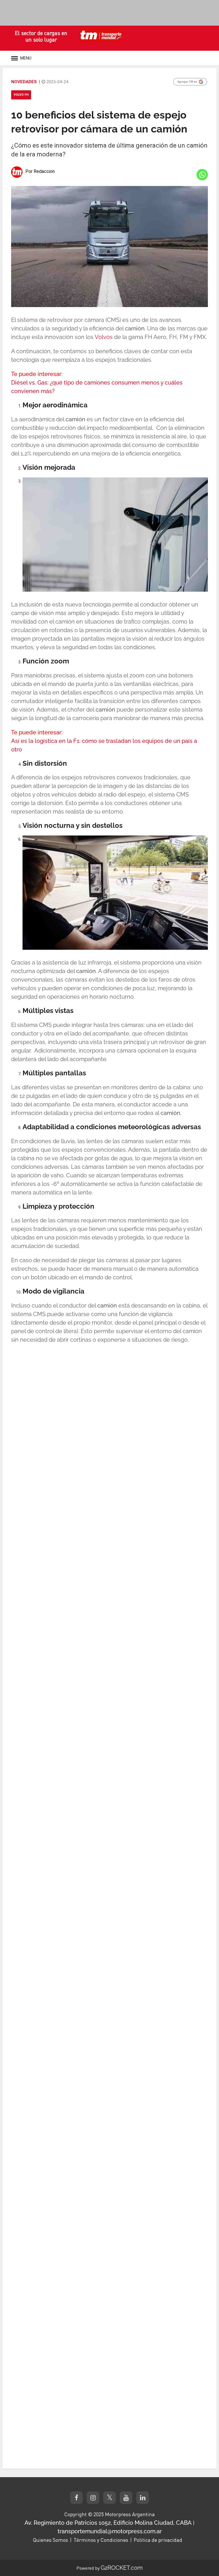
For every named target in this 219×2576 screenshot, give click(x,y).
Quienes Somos (50, 2540)
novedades (24, 82)
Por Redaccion (40, 171)
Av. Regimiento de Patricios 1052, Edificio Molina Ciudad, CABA (108, 2523)
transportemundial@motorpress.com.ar (110, 2531)
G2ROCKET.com (122, 2568)
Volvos (104, 337)
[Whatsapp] (202, 175)
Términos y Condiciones (101, 2540)
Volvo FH (21, 95)
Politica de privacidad (158, 2540)
